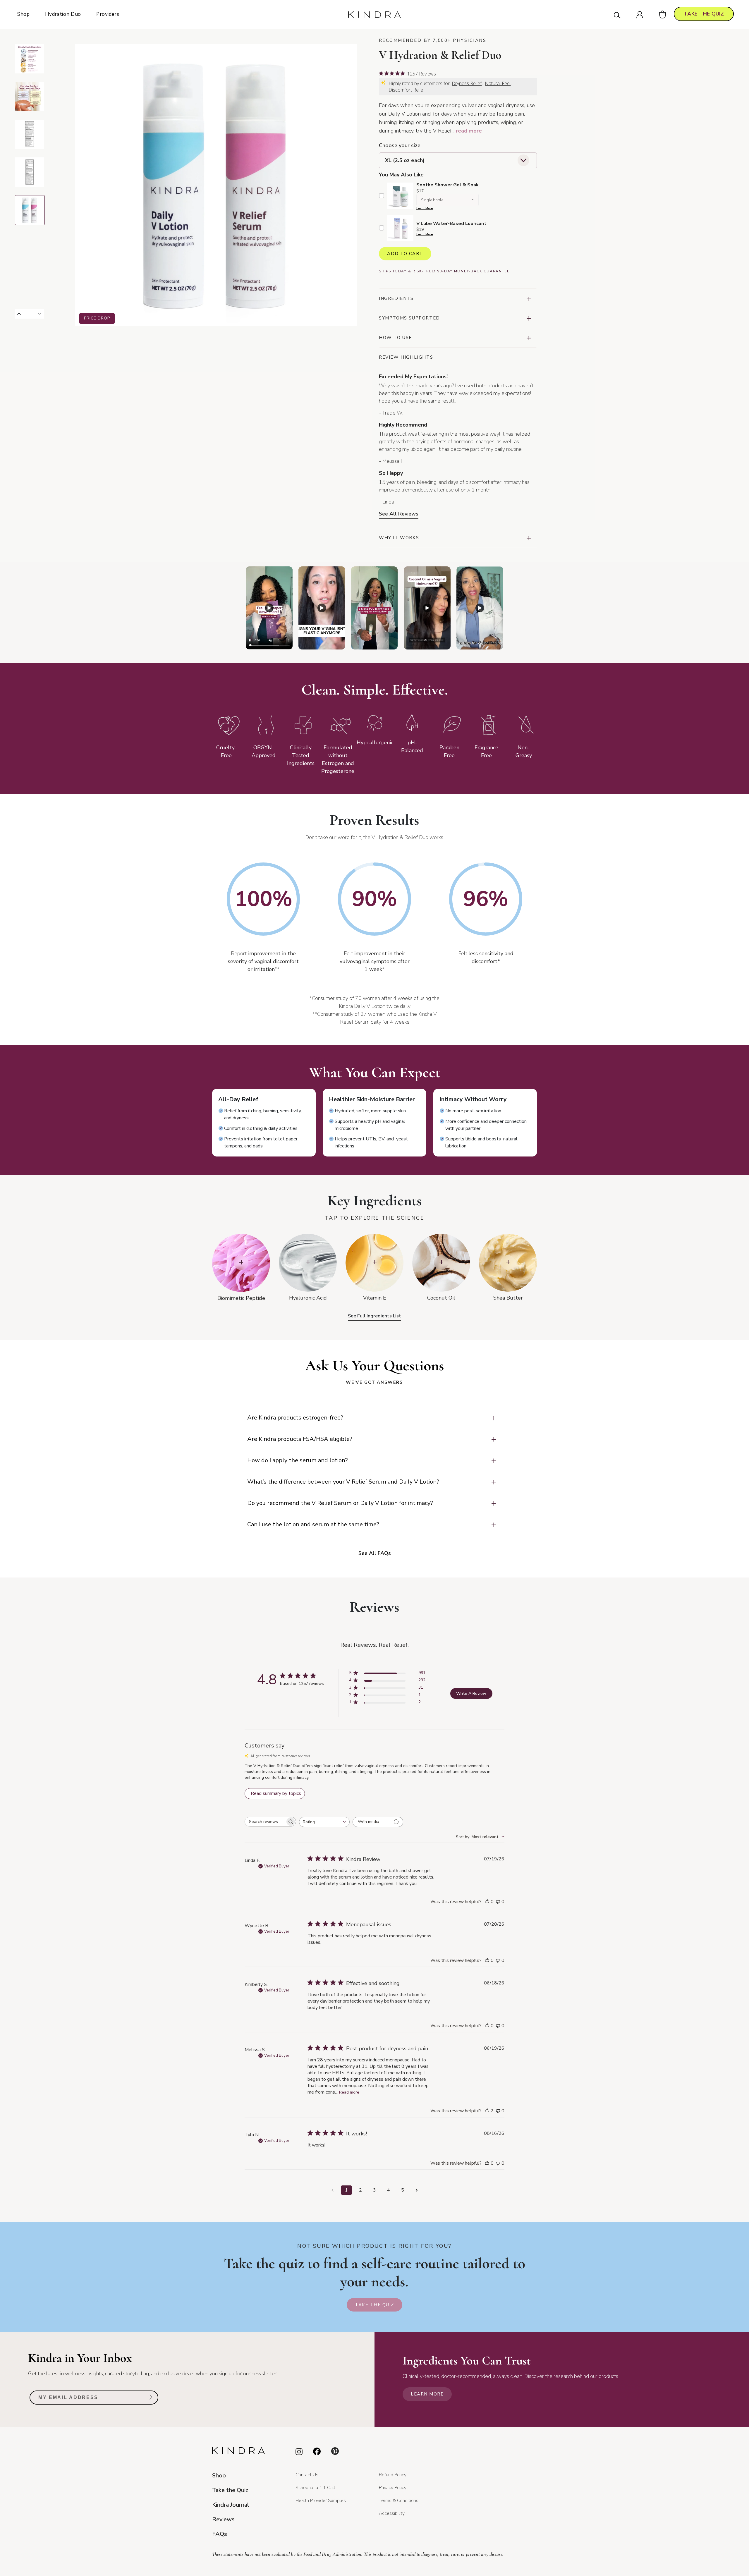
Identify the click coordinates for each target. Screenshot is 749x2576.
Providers (108, 14)
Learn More (425, 208)
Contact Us (307, 2475)
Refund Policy (393, 2475)
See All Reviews (399, 514)
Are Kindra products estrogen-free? (295, 1418)
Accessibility (392, 2513)
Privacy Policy (393, 2488)
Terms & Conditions (399, 2501)
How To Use (395, 338)
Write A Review (471, 1693)
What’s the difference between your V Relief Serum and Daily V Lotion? (343, 1482)
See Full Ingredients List (374, 1316)
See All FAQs (375, 1553)
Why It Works (399, 538)
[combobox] (324, 1822)
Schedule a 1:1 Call (315, 2488)
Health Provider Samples (321, 2501)
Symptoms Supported (409, 318)
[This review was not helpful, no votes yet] (498, 1902)
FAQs (220, 2534)
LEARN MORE (427, 2394)
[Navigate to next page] (417, 2190)
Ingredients (396, 298)
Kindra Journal (231, 2505)
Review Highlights (406, 357)
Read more (349, 2092)
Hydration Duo (63, 14)
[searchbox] (265, 1822)
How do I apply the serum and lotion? (298, 1460)
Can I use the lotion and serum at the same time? (313, 1524)
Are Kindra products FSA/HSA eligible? (300, 1439)
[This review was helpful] (487, 2111)
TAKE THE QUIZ (704, 14)
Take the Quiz (374, 2305)
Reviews (223, 2519)
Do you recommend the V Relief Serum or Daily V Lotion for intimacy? (340, 1503)
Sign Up (147, 2399)
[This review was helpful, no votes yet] (487, 1902)
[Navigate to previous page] (332, 2190)
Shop (24, 14)
